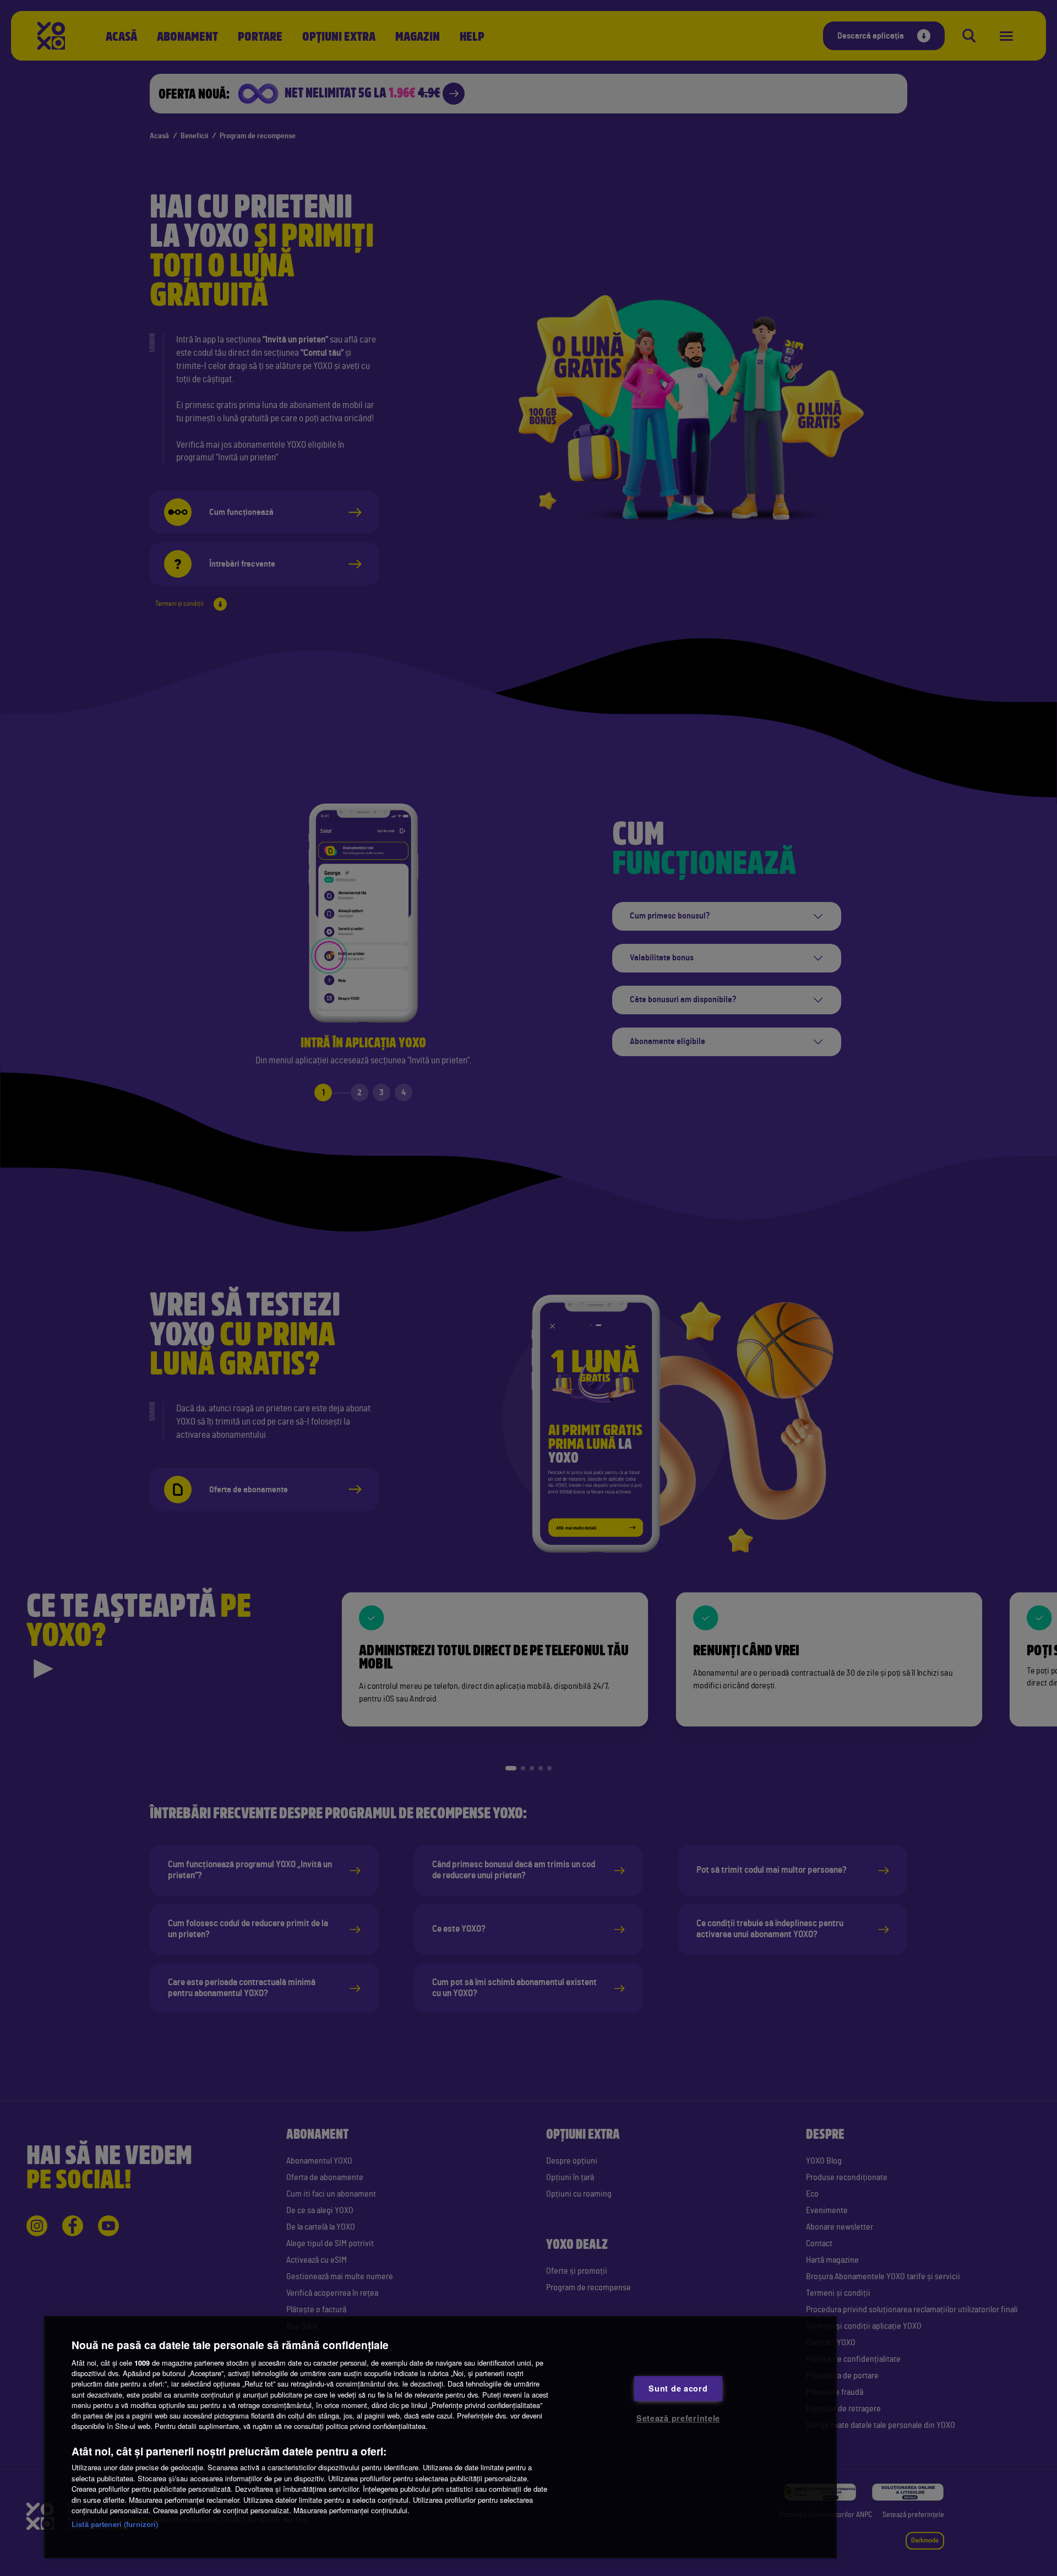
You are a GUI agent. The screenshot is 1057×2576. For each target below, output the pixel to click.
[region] (440, 2437)
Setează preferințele (678, 2418)
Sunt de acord (678, 2388)
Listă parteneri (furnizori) (115, 2524)
